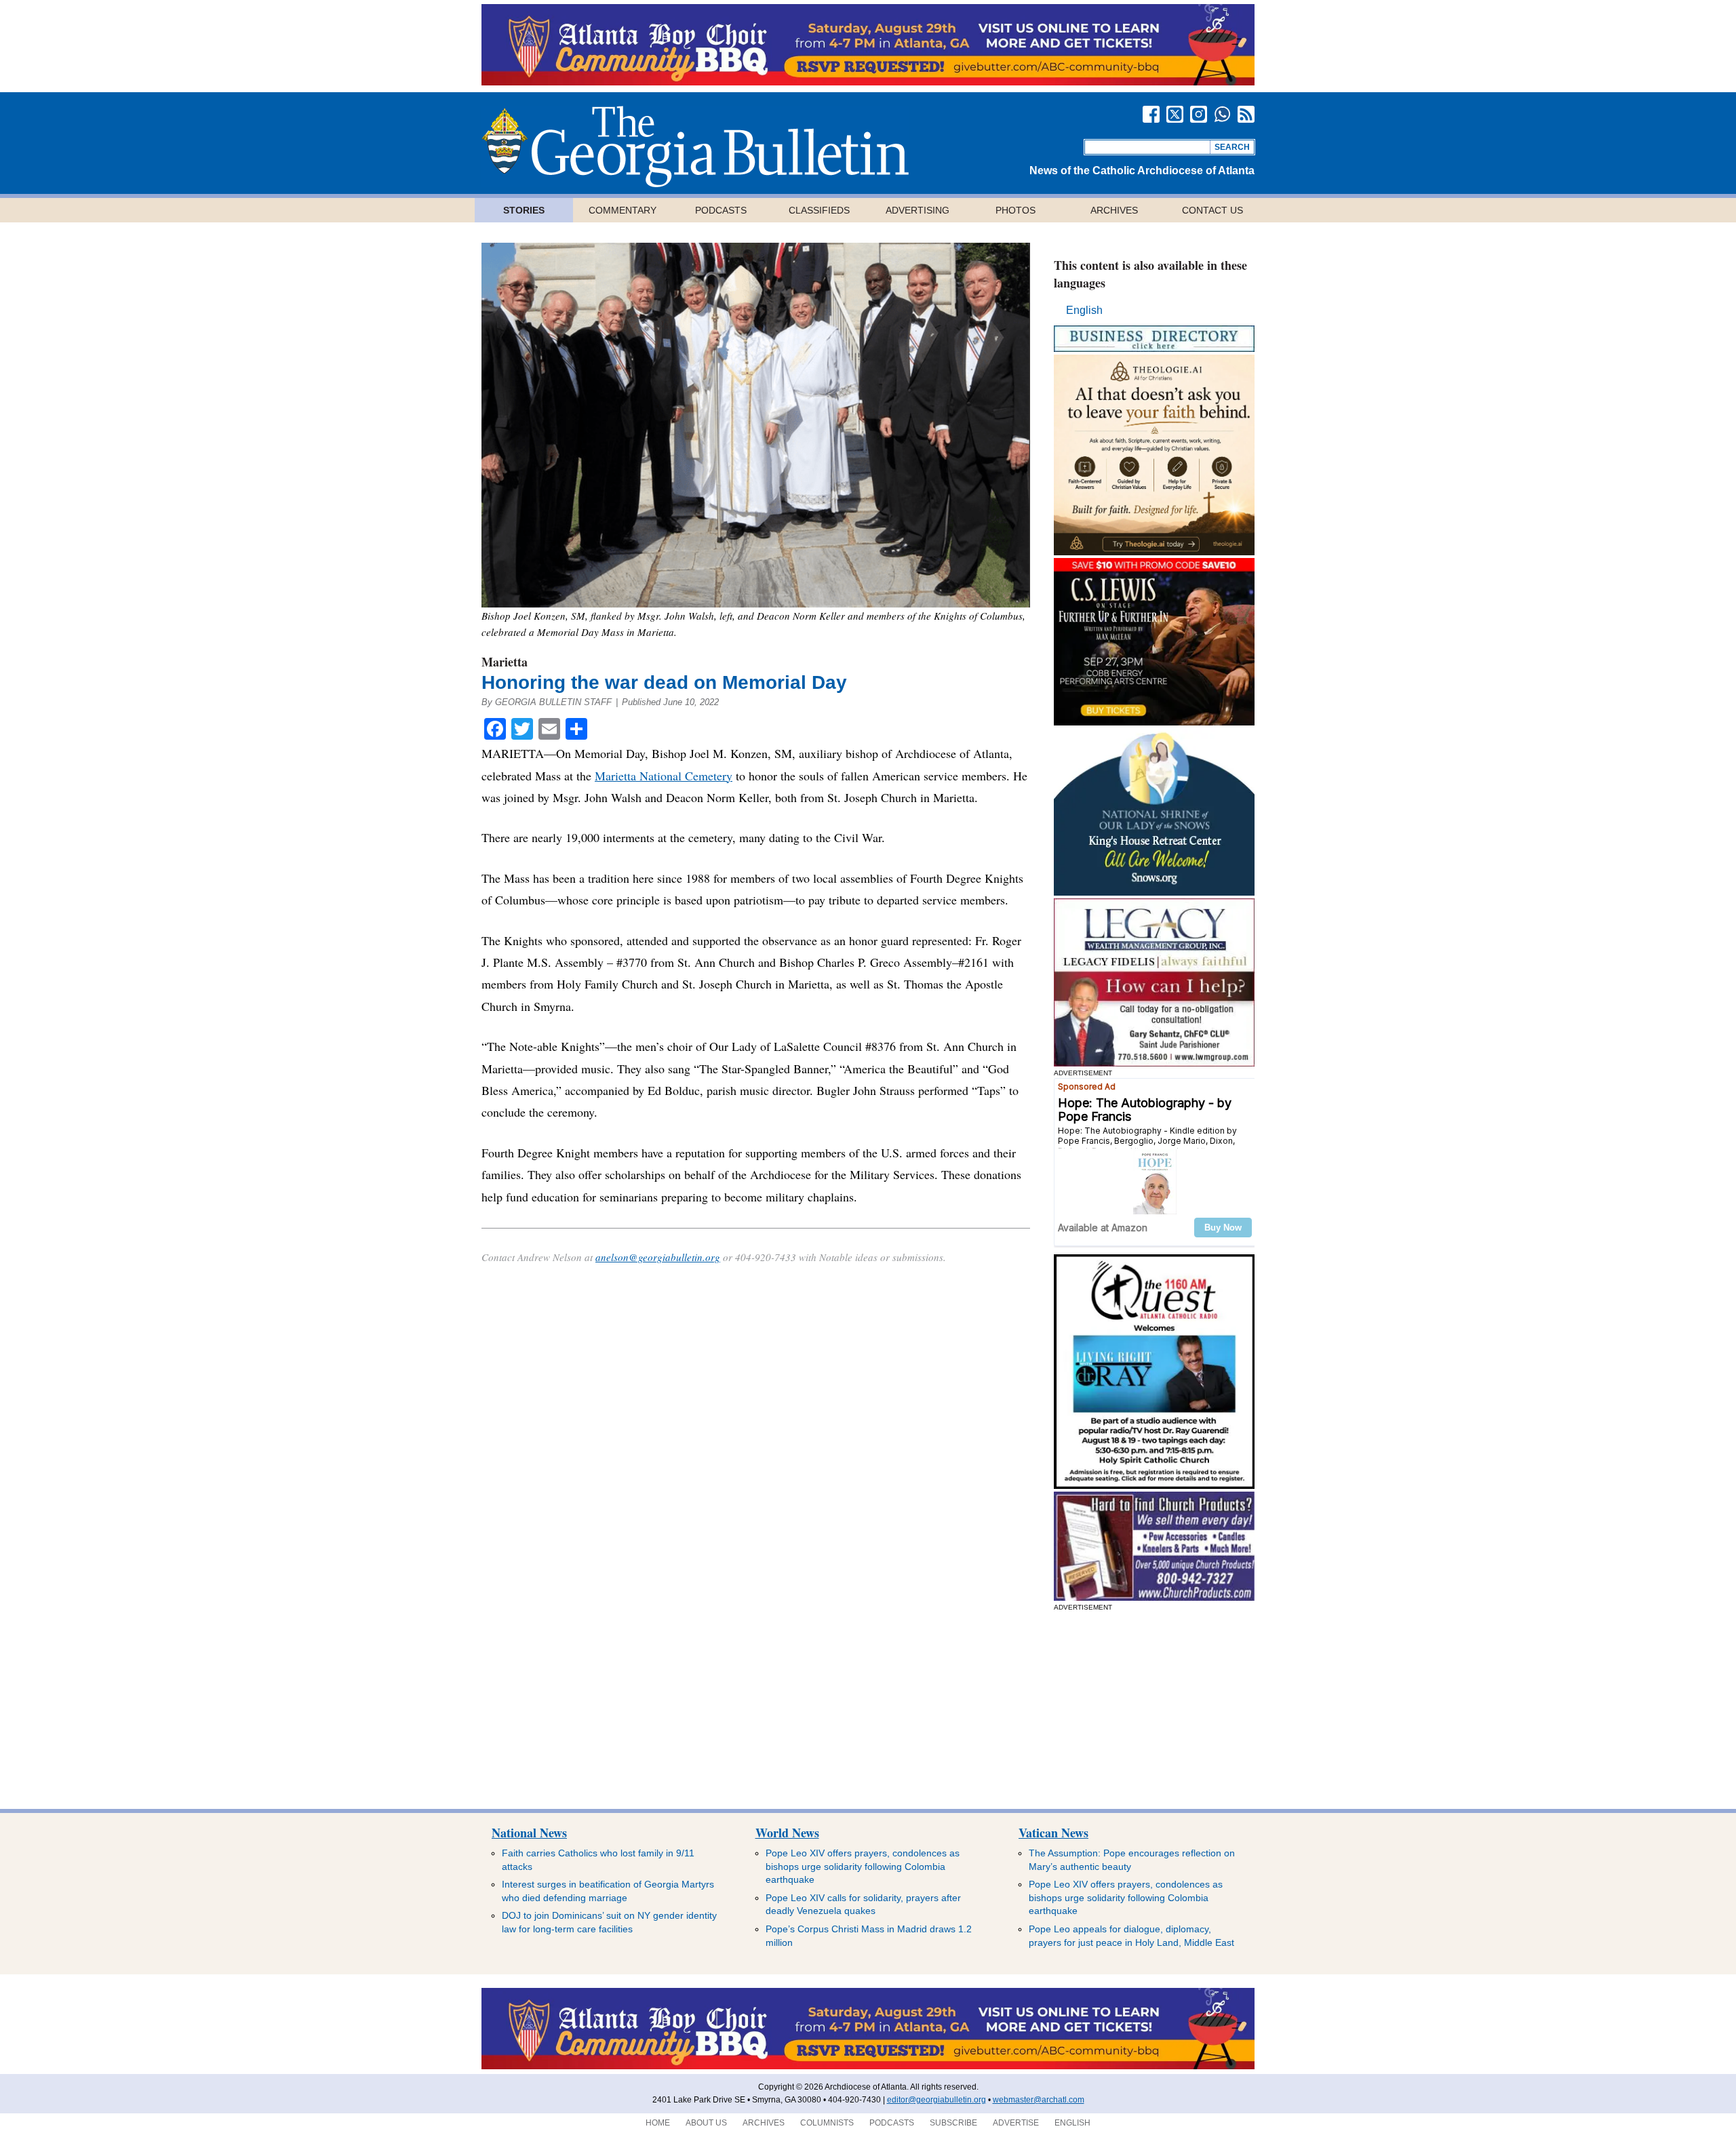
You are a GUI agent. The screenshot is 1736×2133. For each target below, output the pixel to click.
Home (658, 2123)
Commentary (623, 210)
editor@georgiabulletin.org (936, 2100)
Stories (524, 210)
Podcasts (721, 210)
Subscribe (953, 2123)
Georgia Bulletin (695, 146)
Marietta (505, 662)
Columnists (827, 2123)
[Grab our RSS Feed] (1246, 114)
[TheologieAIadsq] (1154, 552)
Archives (1114, 210)
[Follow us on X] (1175, 114)
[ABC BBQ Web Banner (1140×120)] (868, 82)
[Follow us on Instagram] (1199, 114)
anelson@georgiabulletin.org (658, 1257)
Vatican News (1053, 1833)
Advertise (1016, 2123)
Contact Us (1212, 210)
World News (787, 1833)
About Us (706, 2123)
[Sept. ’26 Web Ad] (1154, 892)
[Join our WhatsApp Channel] (1222, 114)
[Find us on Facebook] (1151, 114)
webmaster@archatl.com (1039, 2100)
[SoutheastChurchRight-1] (1154, 1597)
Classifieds (819, 210)
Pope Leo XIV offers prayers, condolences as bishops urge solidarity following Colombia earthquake (863, 1866)
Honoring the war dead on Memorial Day (664, 682)
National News (529, 1833)
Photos (1015, 210)
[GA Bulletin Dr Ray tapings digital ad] (1154, 1485)
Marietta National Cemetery (664, 776)
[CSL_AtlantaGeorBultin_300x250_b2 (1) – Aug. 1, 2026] (1154, 722)
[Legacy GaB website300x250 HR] (1154, 1063)
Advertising (918, 210)
